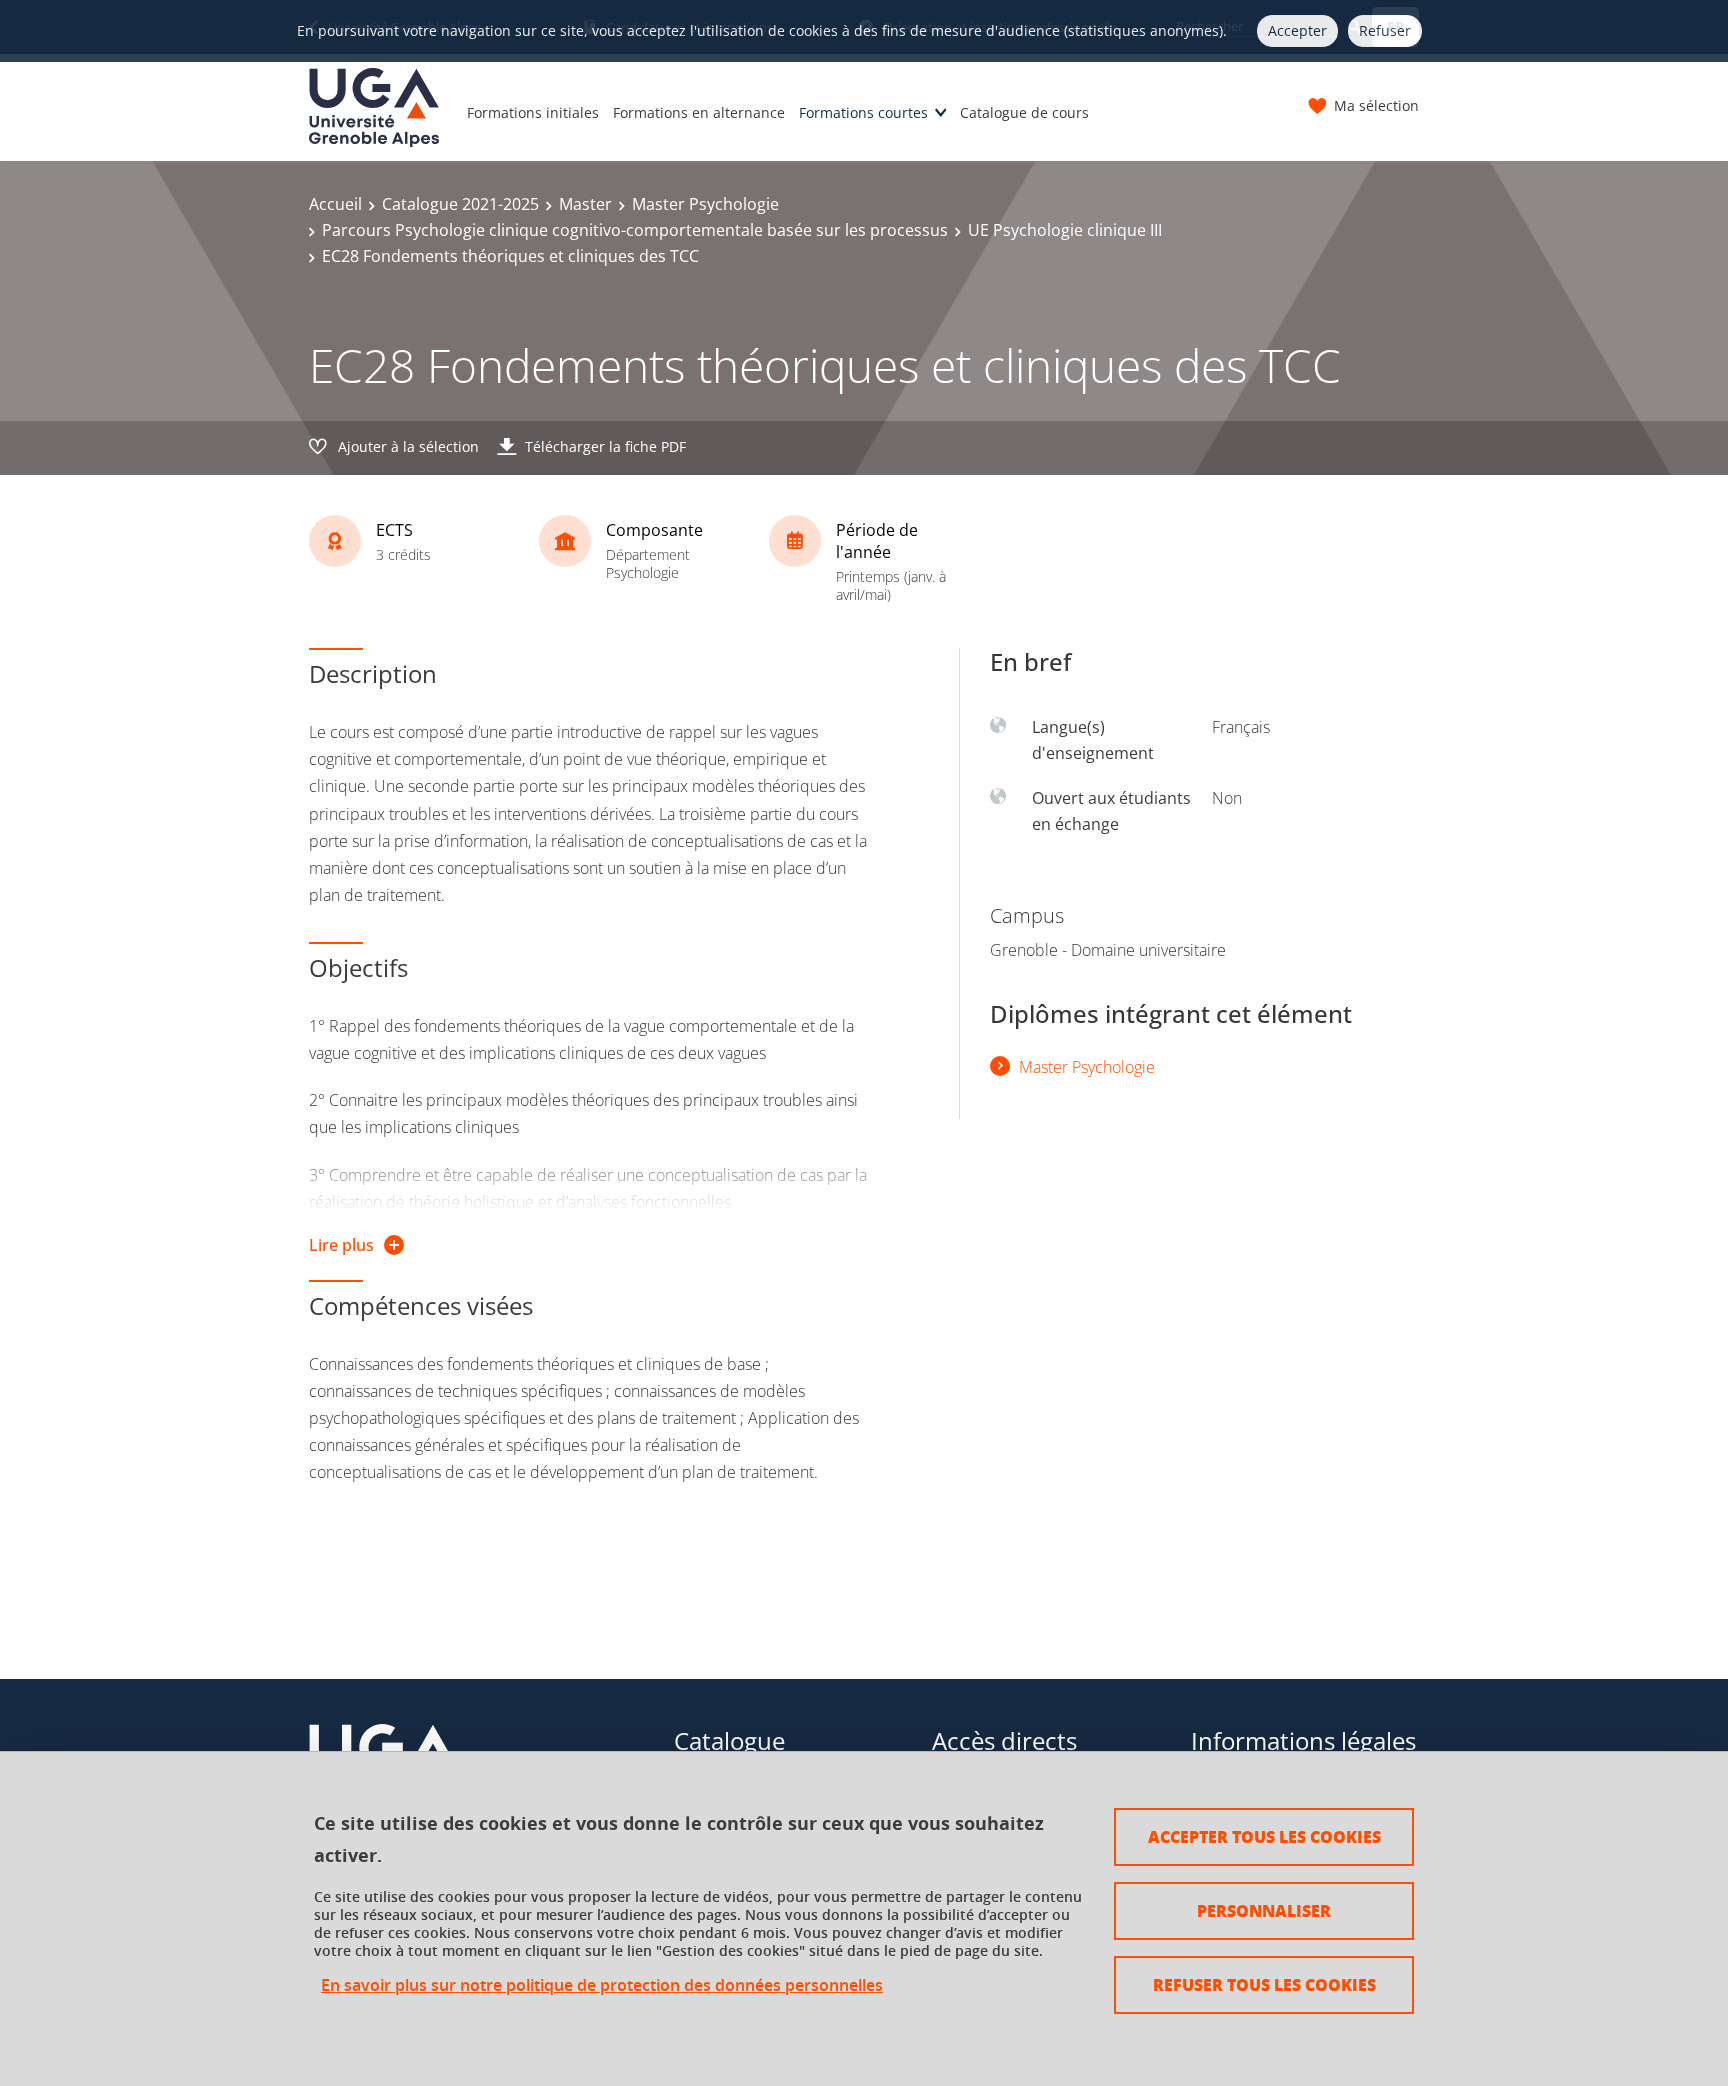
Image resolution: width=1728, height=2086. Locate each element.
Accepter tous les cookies (1264, 1836)
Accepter (1297, 30)
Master (585, 204)
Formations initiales (533, 112)
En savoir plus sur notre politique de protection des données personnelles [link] (602, 1985)
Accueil (335, 204)
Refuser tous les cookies (1264, 1984)
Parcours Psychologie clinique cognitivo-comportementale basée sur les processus (635, 230)
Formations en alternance (699, 112)
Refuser (1385, 30)
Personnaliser (1264, 1910)
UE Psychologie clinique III (1065, 230)
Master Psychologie (705, 204)
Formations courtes (863, 112)
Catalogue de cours (1024, 112)
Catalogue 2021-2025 (460, 204)
